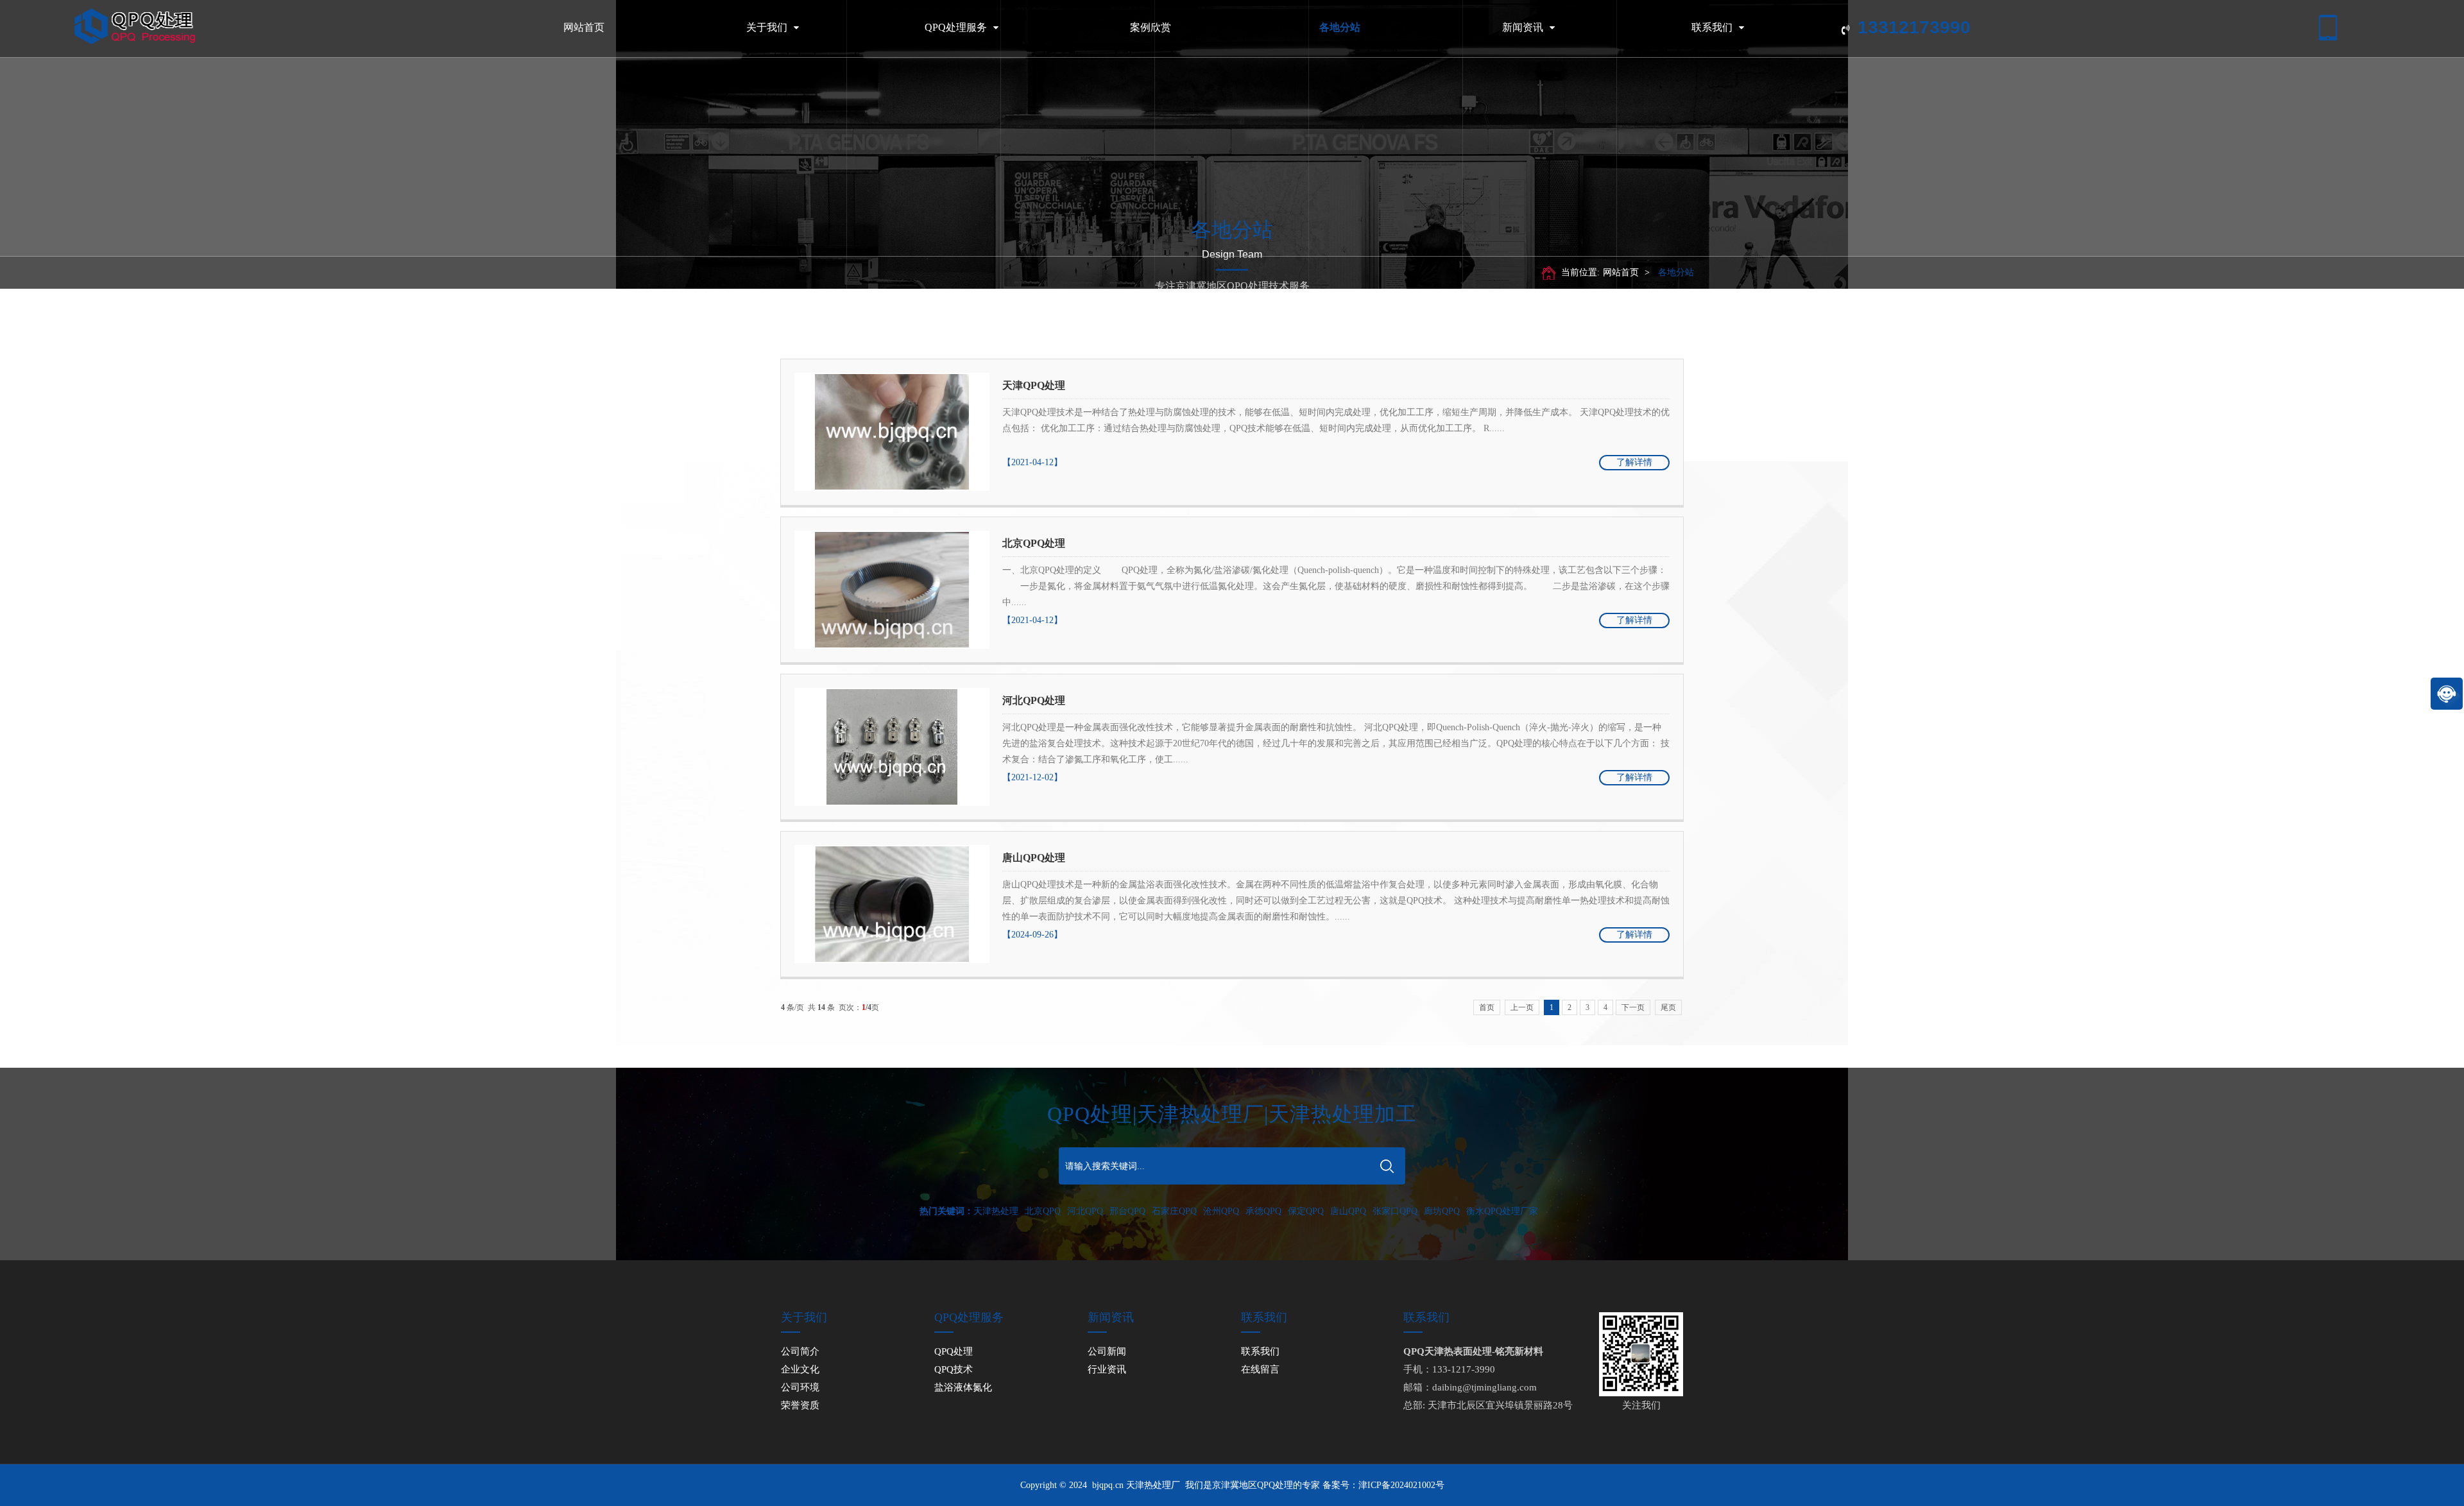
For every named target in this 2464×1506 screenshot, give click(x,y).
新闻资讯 (1523, 27)
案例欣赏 (1151, 27)
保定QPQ (1306, 1211)
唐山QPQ (1348, 1211)
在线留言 (1260, 1369)
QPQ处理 (954, 1351)
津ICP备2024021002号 (1401, 1485)
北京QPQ (1043, 1211)
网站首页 (584, 27)
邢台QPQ (1127, 1211)
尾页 (1668, 1007)
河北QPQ (1085, 1211)
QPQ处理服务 (956, 27)
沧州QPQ (1221, 1211)
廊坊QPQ (1442, 1211)
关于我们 (767, 27)
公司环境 (800, 1387)
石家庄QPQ (1174, 1211)
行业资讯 (1107, 1369)
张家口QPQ (1395, 1211)
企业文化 (800, 1369)
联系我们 (1712, 27)
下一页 (1633, 1007)
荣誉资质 (800, 1405)
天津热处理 (996, 1211)
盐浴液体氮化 (963, 1387)
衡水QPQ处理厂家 (1502, 1211)
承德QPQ (1263, 1211)
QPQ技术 (954, 1369)
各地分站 (1340, 27)
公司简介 (800, 1351)
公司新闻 (1107, 1351)
